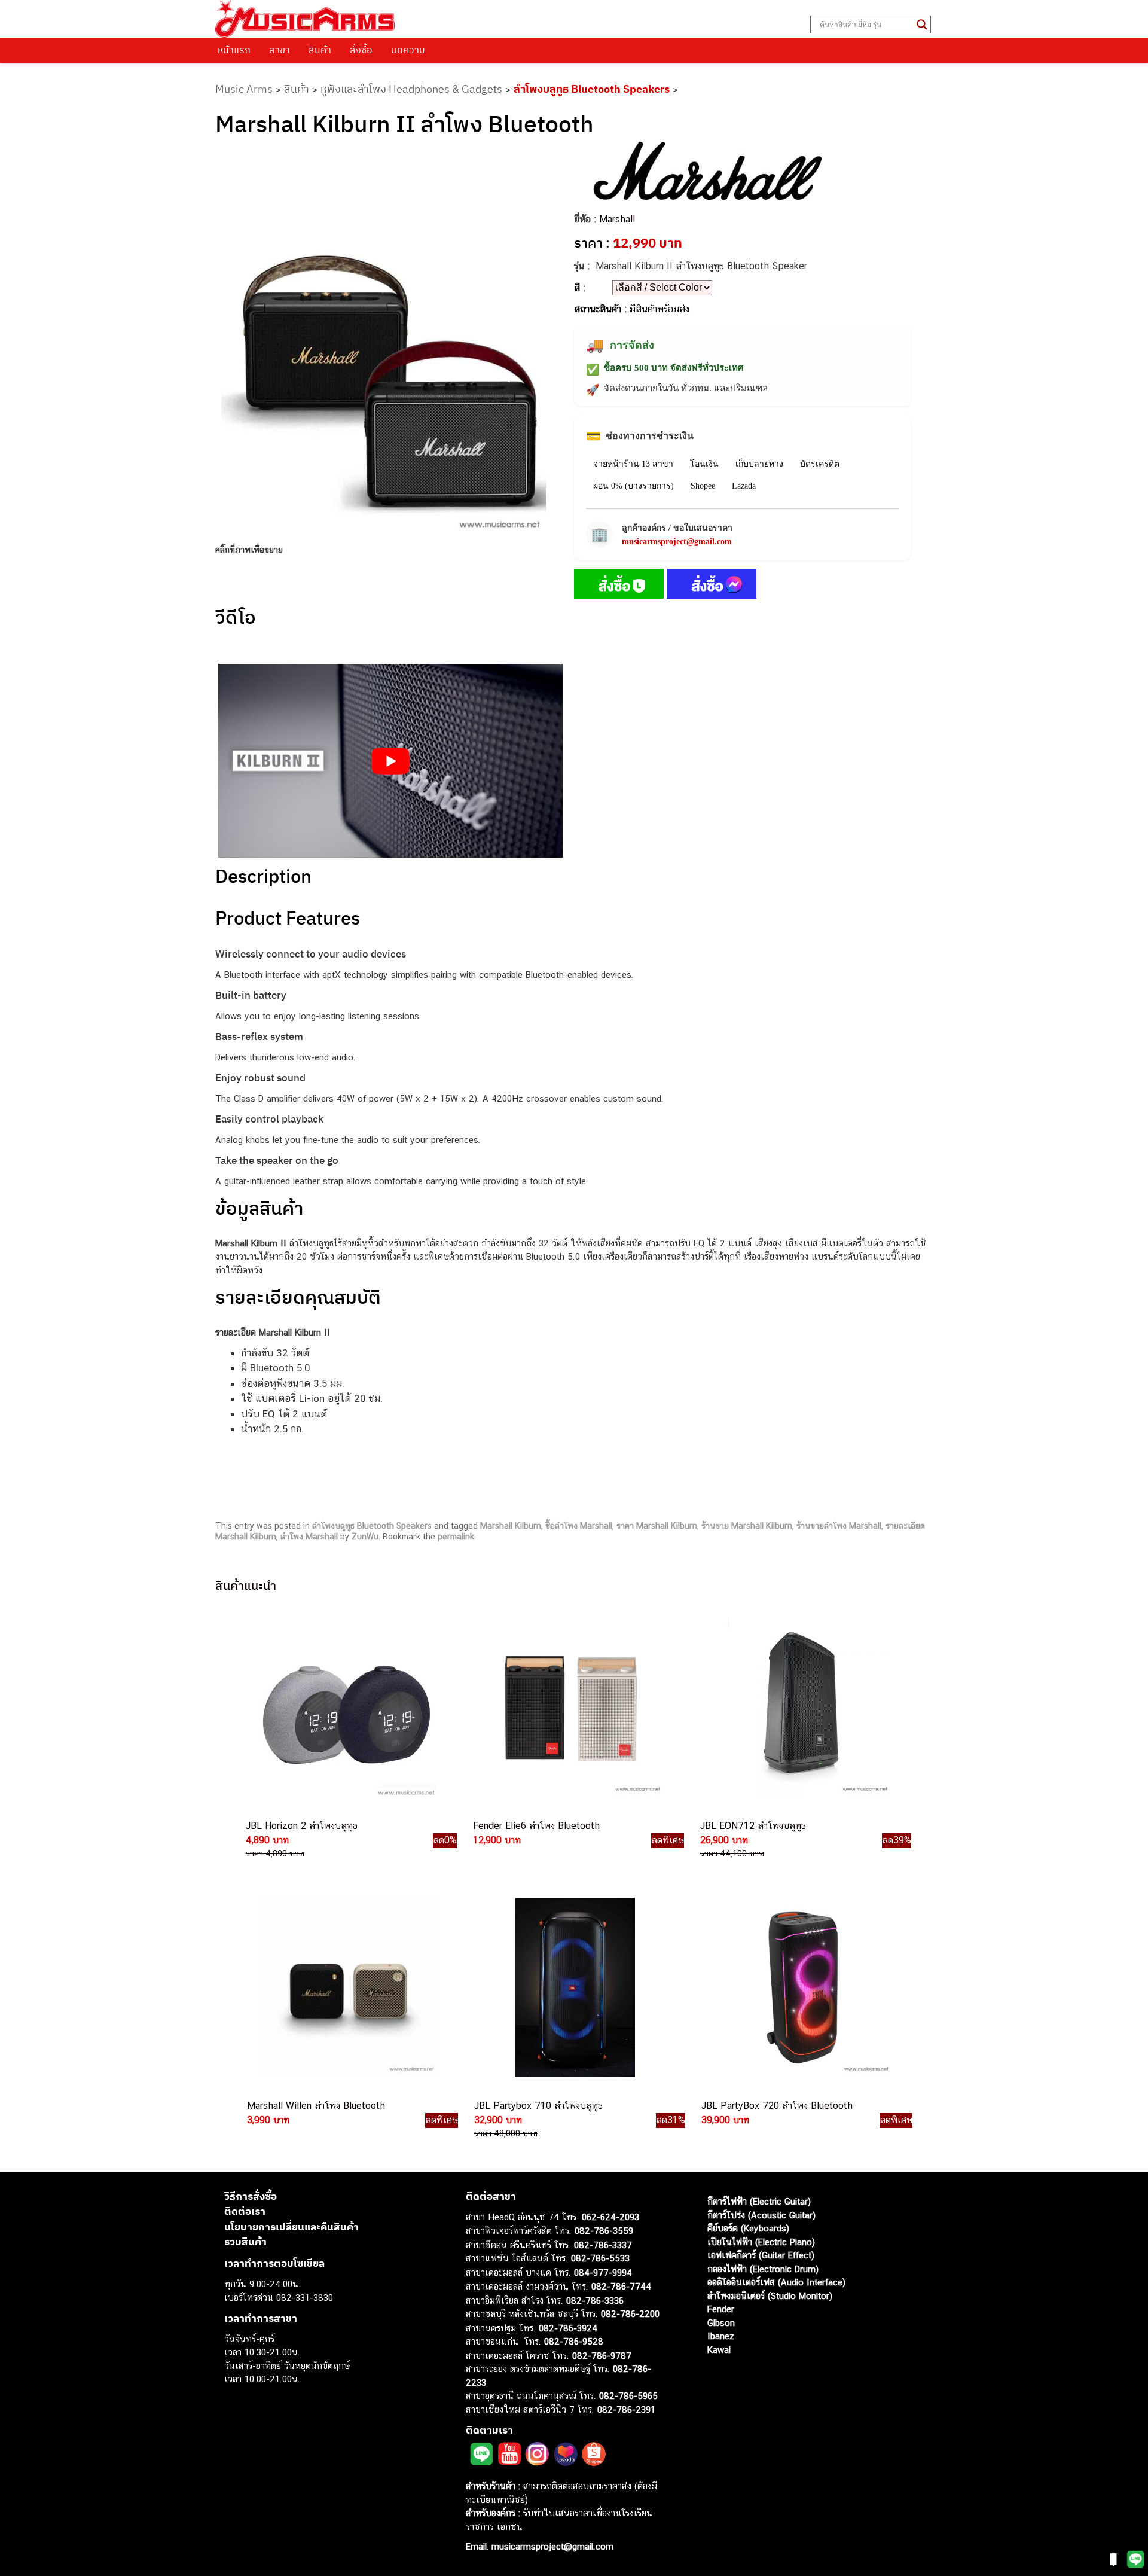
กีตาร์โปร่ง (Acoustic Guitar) (761, 2215)
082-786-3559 (604, 2231)
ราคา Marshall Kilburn (657, 1526)
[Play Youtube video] (390, 761)
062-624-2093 (610, 2217)
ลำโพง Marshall (309, 1537)
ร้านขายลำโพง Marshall (839, 1526)
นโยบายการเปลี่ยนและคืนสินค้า (291, 2227)
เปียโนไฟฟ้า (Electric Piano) (761, 2242)
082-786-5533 (600, 2258)
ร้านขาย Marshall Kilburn (747, 1526)
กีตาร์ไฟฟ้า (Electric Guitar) (759, 2201)
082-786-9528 (574, 2341)
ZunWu (365, 1537)
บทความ (408, 50)
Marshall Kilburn (511, 1526)
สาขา (280, 50)
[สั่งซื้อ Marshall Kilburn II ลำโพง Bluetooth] (619, 586)
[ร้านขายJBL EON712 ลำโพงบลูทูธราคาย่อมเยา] (800, 1708)
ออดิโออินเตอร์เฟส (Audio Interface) (776, 2282)
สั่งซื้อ (361, 50)
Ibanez (721, 2336)
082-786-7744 (621, 2286)
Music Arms (244, 89)
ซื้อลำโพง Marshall (579, 1526)
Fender (721, 2309)
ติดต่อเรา (245, 2211)
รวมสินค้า (245, 2242)
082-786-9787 (602, 2356)
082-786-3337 (603, 2245)
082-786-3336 (595, 2301)
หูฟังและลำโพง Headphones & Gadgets (411, 89)
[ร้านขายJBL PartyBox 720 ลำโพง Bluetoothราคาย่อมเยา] (801, 1987)
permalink (456, 1537)
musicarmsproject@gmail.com (677, 542)
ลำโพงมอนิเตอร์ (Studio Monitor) (770, 2296)
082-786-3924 (568, 2328)
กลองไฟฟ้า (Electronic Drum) (763, 2269)
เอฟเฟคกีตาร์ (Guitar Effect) (761, 2255)
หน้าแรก (234, 50)
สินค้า (320, 50)
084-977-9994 (603, 2272)
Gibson (721, 2323)
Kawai (719, 2350)
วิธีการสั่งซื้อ (251, 2196)
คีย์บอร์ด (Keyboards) (748, 2228)
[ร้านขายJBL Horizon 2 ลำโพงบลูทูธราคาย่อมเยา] (346, 1708)
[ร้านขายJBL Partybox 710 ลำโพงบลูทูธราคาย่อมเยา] (574, 1987)
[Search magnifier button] (922, 25)
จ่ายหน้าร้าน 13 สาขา (633, 464)
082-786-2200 (630, 2314)
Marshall (617, 219)
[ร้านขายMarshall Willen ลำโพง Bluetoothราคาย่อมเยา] (347, 1987)
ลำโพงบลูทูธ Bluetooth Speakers (592, 89)
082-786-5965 (628, 2396)
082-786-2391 (626, 2409)
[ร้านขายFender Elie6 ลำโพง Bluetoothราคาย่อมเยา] (573, 1708)
